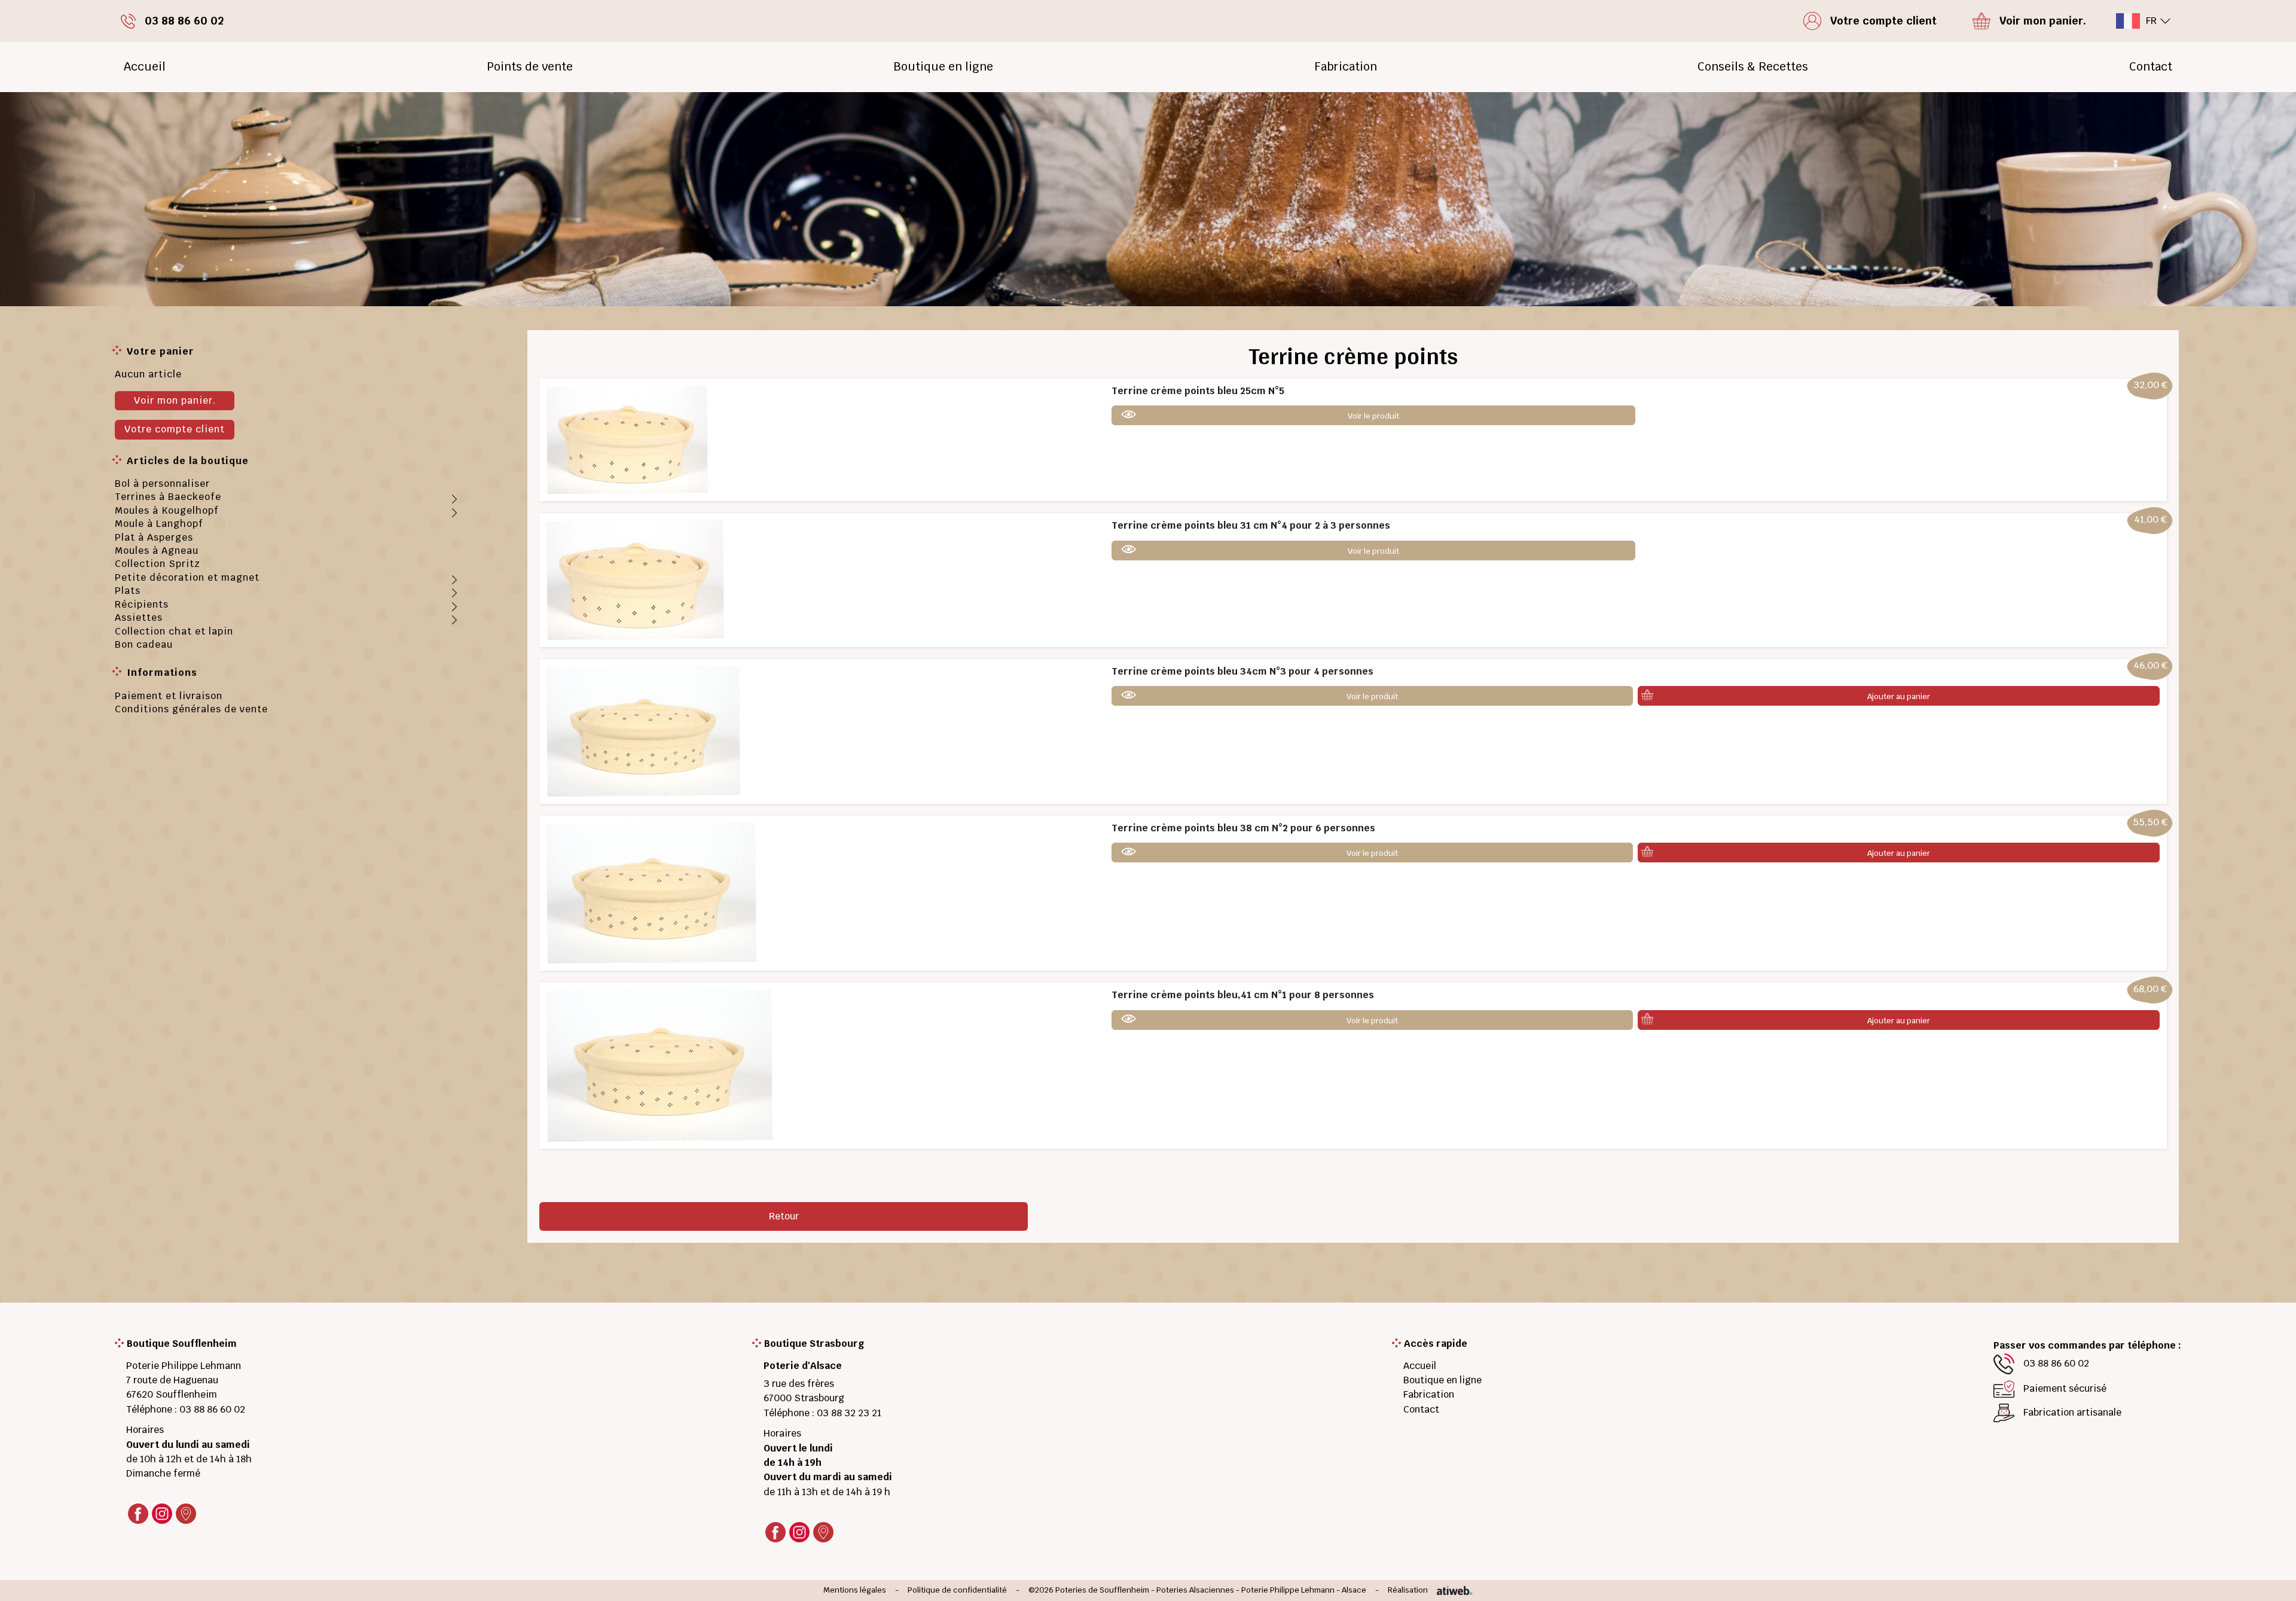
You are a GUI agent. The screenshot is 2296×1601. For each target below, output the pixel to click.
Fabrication (1346, 67)
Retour (784, 1216)
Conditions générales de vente (191, 709)
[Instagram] (162, 1514)
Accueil (145, 67)
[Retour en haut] (2268, 1578)
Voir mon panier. (175, 400)
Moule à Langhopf (159, 524)
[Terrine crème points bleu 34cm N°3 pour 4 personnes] (643, 731)
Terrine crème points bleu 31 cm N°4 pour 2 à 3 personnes (1251, 525)
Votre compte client (175, 429)
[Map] (186, 1514)
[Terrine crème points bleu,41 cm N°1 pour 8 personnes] (660, 1065)
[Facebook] (138, 1514)
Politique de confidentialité (957, 1591)
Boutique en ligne (943, 67)
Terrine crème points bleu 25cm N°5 (1198, 391)
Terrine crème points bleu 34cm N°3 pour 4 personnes (1242, 671)
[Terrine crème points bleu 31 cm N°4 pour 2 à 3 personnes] (635, 580)
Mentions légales (855, 1591)
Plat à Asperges (154, 537)
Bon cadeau (144, 644)
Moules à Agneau (157, 551)
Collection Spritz (158, 564)
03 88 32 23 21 (849, 1413)
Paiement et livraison (169, 696)
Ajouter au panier (1899, 696)
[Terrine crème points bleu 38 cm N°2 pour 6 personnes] (651, 893)
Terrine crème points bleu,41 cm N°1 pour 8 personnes (1243, 995)
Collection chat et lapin (174, 631)
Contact (2151, 67)
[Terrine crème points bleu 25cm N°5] (627, 439)
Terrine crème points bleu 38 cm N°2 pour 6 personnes (1243, 828)
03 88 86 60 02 (212, 1409)
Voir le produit (1373, 416)
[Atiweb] (1450, 1591)
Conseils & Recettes (1753, 67)
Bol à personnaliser (162, 484)
